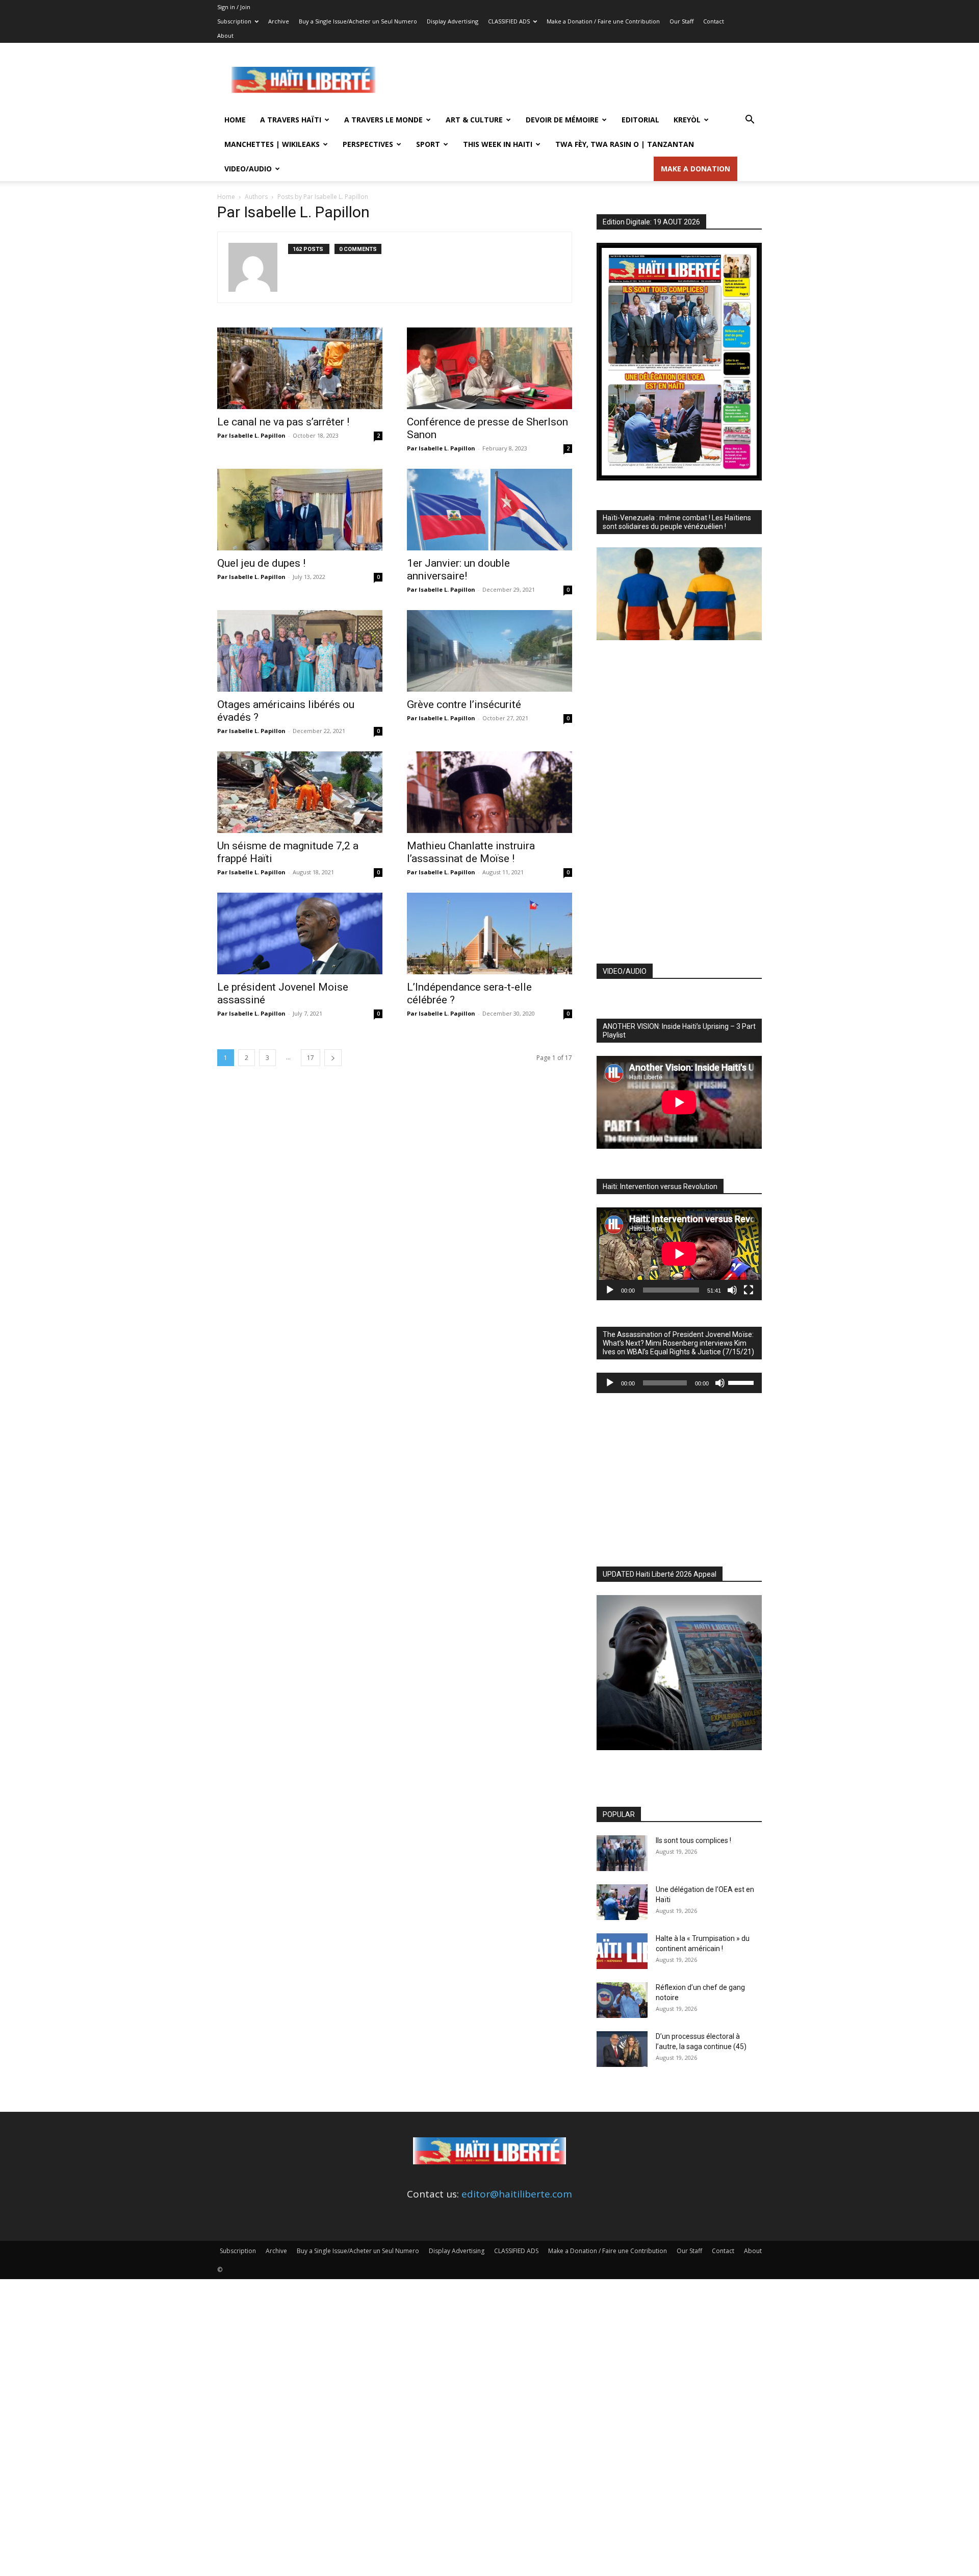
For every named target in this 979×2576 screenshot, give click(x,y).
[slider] (742, 1382)
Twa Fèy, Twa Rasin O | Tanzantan (625, 144)
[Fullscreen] (749, 1290)
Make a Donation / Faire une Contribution (603, 21)
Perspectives (368, 144)
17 (311, 1058)
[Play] (610, 1290)
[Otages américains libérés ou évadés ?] (300, 651)
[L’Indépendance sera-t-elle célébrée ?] (489, 933)
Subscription (234, 21)
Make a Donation (695, 169)
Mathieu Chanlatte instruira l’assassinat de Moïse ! (471, 852)
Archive (279, 21)
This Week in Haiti (498, 144)
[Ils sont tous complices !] (622, 1853)
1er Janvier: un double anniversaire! (458, 570)
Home (235, 120)
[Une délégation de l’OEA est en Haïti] (622, 1902)
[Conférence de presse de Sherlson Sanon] (489, 368)
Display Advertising (453, 21)
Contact (714, 21)
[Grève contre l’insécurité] (489, 651)
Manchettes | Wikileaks (272, 144)
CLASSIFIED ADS (509, 21)
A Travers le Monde (383, 120)
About (225, 35)
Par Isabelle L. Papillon (251, 435)
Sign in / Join (234, 7)
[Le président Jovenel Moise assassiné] (300, 933)
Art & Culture (474, 120)
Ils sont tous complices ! (693, 1840)
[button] (750, 120)
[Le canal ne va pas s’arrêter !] (300, 368)
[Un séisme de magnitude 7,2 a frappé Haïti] (300, 792)
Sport (428, 144)
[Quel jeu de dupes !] (300, 510)
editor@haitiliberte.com (517, 2194)
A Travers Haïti (291, 120)
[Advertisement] (576, 80)
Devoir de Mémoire (562, 120)
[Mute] (732, 1290)
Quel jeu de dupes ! (261, 563)
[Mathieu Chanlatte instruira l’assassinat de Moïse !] (489, 792)
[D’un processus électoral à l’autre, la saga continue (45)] (622, 2049)
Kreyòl (687, 120)
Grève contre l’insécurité (464, 704)
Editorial (640, 120)
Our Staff (681, 21)
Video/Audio (248, 169)
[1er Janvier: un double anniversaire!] (489, 510)
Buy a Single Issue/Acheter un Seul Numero (358, 21)
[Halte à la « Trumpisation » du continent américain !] (622, 1951)
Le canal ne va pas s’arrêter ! (283, 422)
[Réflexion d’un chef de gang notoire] (622, 2000)
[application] (679, 1254)
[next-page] (333, 1058)
